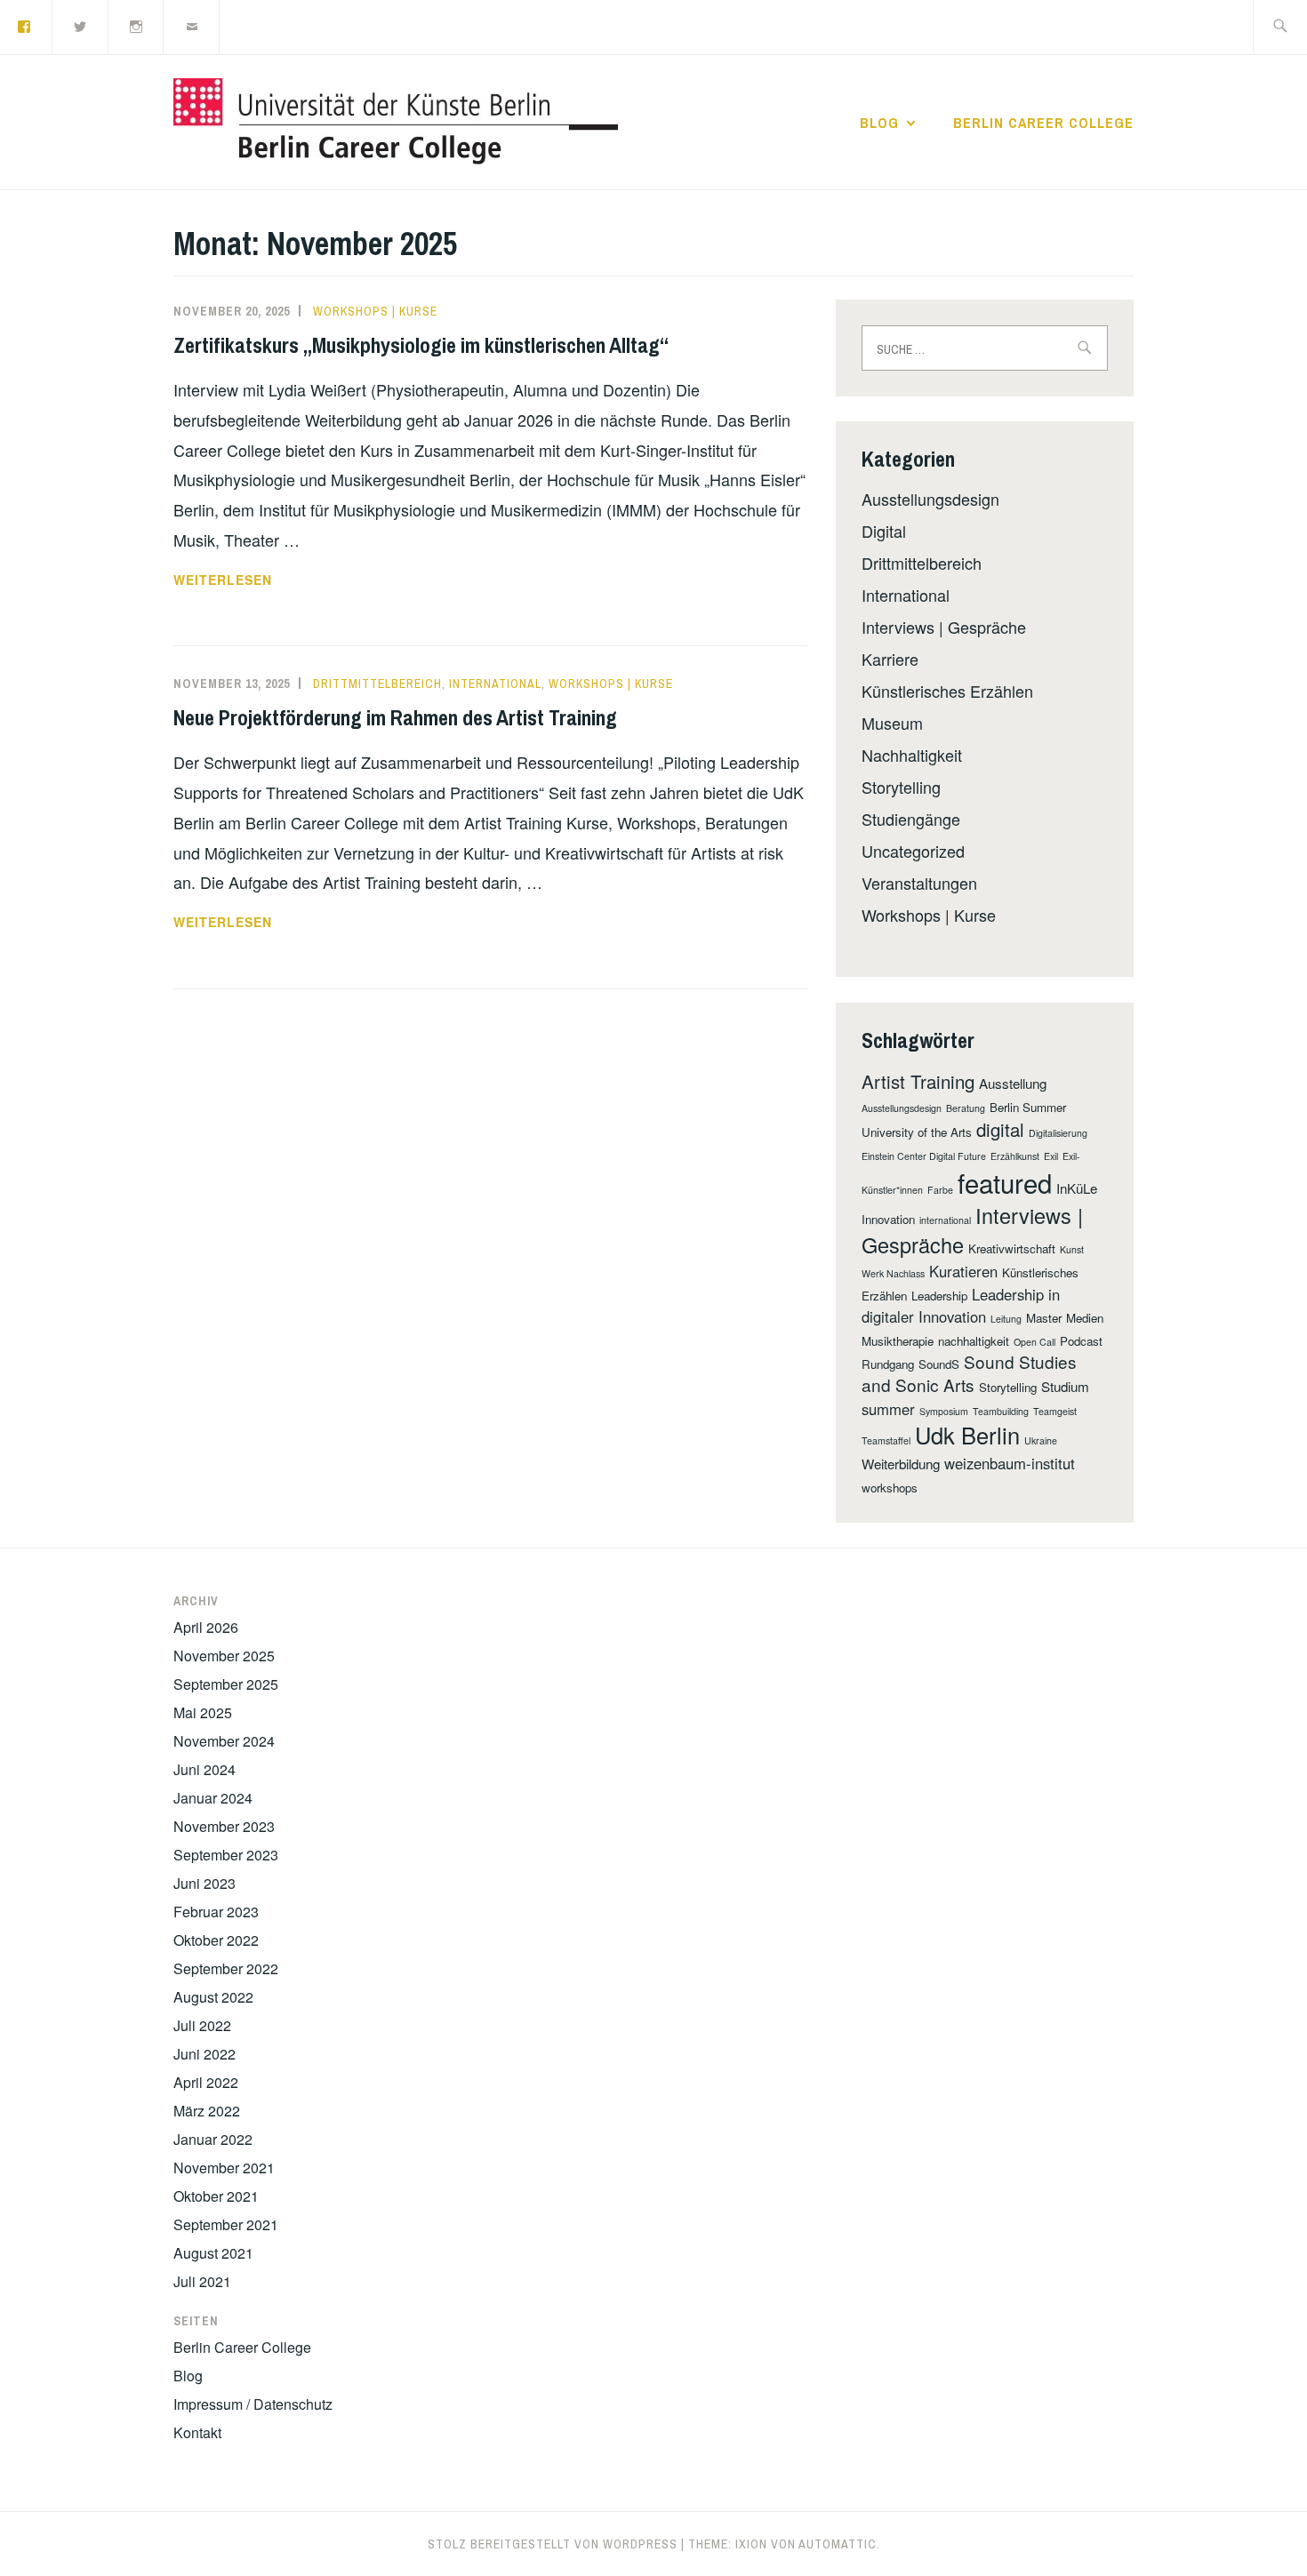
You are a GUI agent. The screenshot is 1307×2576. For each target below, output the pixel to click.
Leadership (939, 1296)
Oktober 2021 (216, 2196)
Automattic (838, 2544)
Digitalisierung (1058, 1133)
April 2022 (206, 2082)
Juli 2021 (202, 2281)
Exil (1051, 1156)
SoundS (939, 1364)
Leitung (1006, 1319)
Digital (884, 531)
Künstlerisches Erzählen (947, 691)
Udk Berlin (967, 1435)
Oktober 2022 (216, 1940)
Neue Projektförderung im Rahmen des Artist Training (395, 717)
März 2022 (207, 2111)
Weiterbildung (901, 1464)
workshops (890, 1488)
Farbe (940, 1190)
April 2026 (206, 1627)
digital (1000, 1129)
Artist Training (918, 1081)
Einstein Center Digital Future (924, 1156)
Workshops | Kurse (375, 311)
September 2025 (226, 1684)
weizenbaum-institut (1010, 1463)
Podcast (1081, 1341)
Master (1044, 1318)
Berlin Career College (1043, 123)
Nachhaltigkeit (912, 755)
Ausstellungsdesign (930, 499)
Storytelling (901, 787)
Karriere (890, 659)
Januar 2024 (213, 1798)
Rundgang (888, 1364)
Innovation (888, 1219)
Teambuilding (1001, 1411)
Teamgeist (1055, 1411)
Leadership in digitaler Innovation (961, 1305)
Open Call (1034, 1342)
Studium (1065, 1386)
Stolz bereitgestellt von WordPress (553, 2544)
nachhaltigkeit (974, 1341)
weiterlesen (246, 580)
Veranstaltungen (919, 883)
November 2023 (224, 1826)
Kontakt (197, 2432)
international (945, 1220)
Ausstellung (1013, 1083)
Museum (892, 723)
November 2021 (224, 2168)
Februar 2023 (216, 1912)
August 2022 (213, 1997)
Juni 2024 (204, 1769)
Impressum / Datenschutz (253, 2404)
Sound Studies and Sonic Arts (969, 1373)
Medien (1085, 1318)
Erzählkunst (1015, 1156)
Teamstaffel (886, 1440)
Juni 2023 (204, 1883)
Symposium (944, 1411)
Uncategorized (913, 851)
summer (888, 1409)
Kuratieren (963, 1271)
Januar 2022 (213, 2139)
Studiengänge (911, 819)
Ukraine (1041, 1440)
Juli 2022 (202, 2025)
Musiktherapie (898, 1341)
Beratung (966, 1108)
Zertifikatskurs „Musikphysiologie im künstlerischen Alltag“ (421, 345)
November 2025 (224, 1656)
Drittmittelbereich (377, 684)
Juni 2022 (204, 2054)
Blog (879, 123)
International (495, 684)
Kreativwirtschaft (1012, 1248)
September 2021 (226, 2224)
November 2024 (224, 1741)
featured (1005, 1182)
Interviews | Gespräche (944, 627)
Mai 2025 (203, 1712)
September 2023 (226, 1855)
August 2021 (213, 2253)
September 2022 (226, 1968)
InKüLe (1077, 1188)
